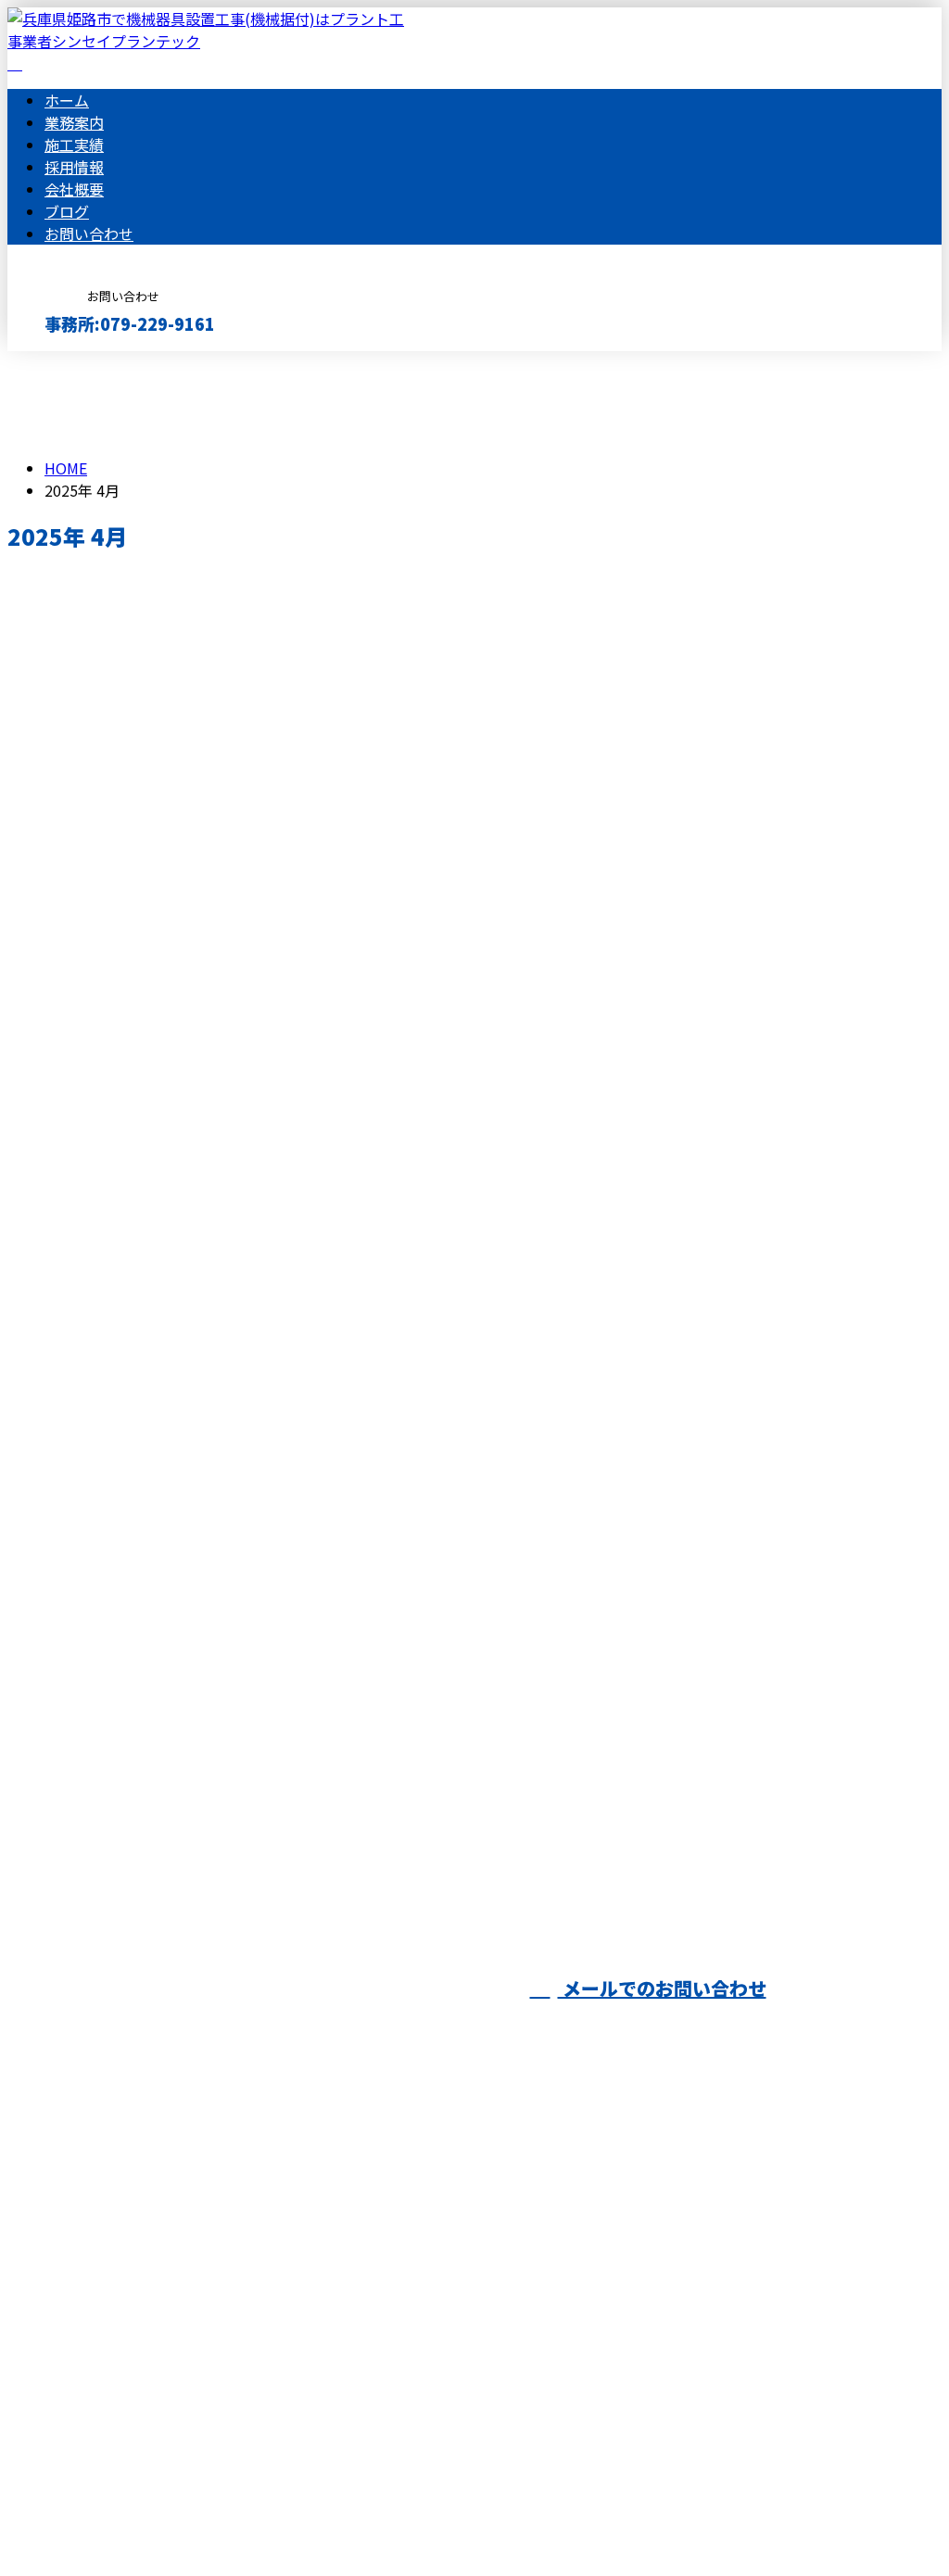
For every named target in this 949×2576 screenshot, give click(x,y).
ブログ (67, 211)
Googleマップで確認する (98, 2403)
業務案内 (74, 122)
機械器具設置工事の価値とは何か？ (148, 623)
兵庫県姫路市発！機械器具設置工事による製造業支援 (218, 1378)
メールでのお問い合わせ (662, 1988)
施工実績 (74, 145)
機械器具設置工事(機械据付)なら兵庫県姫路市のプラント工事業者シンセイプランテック (339, 2305)
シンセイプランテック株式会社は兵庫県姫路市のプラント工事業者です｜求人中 (274, 2513)
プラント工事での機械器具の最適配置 (157, 1735)
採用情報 (74, 167)
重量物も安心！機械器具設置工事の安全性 (175, 1557)
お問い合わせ (89, 234)
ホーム (67, 100)
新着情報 (111, 1301)
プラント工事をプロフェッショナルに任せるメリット (219, 1200)
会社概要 (74, 189)
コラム (104, 723)
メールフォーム (72, 363)
